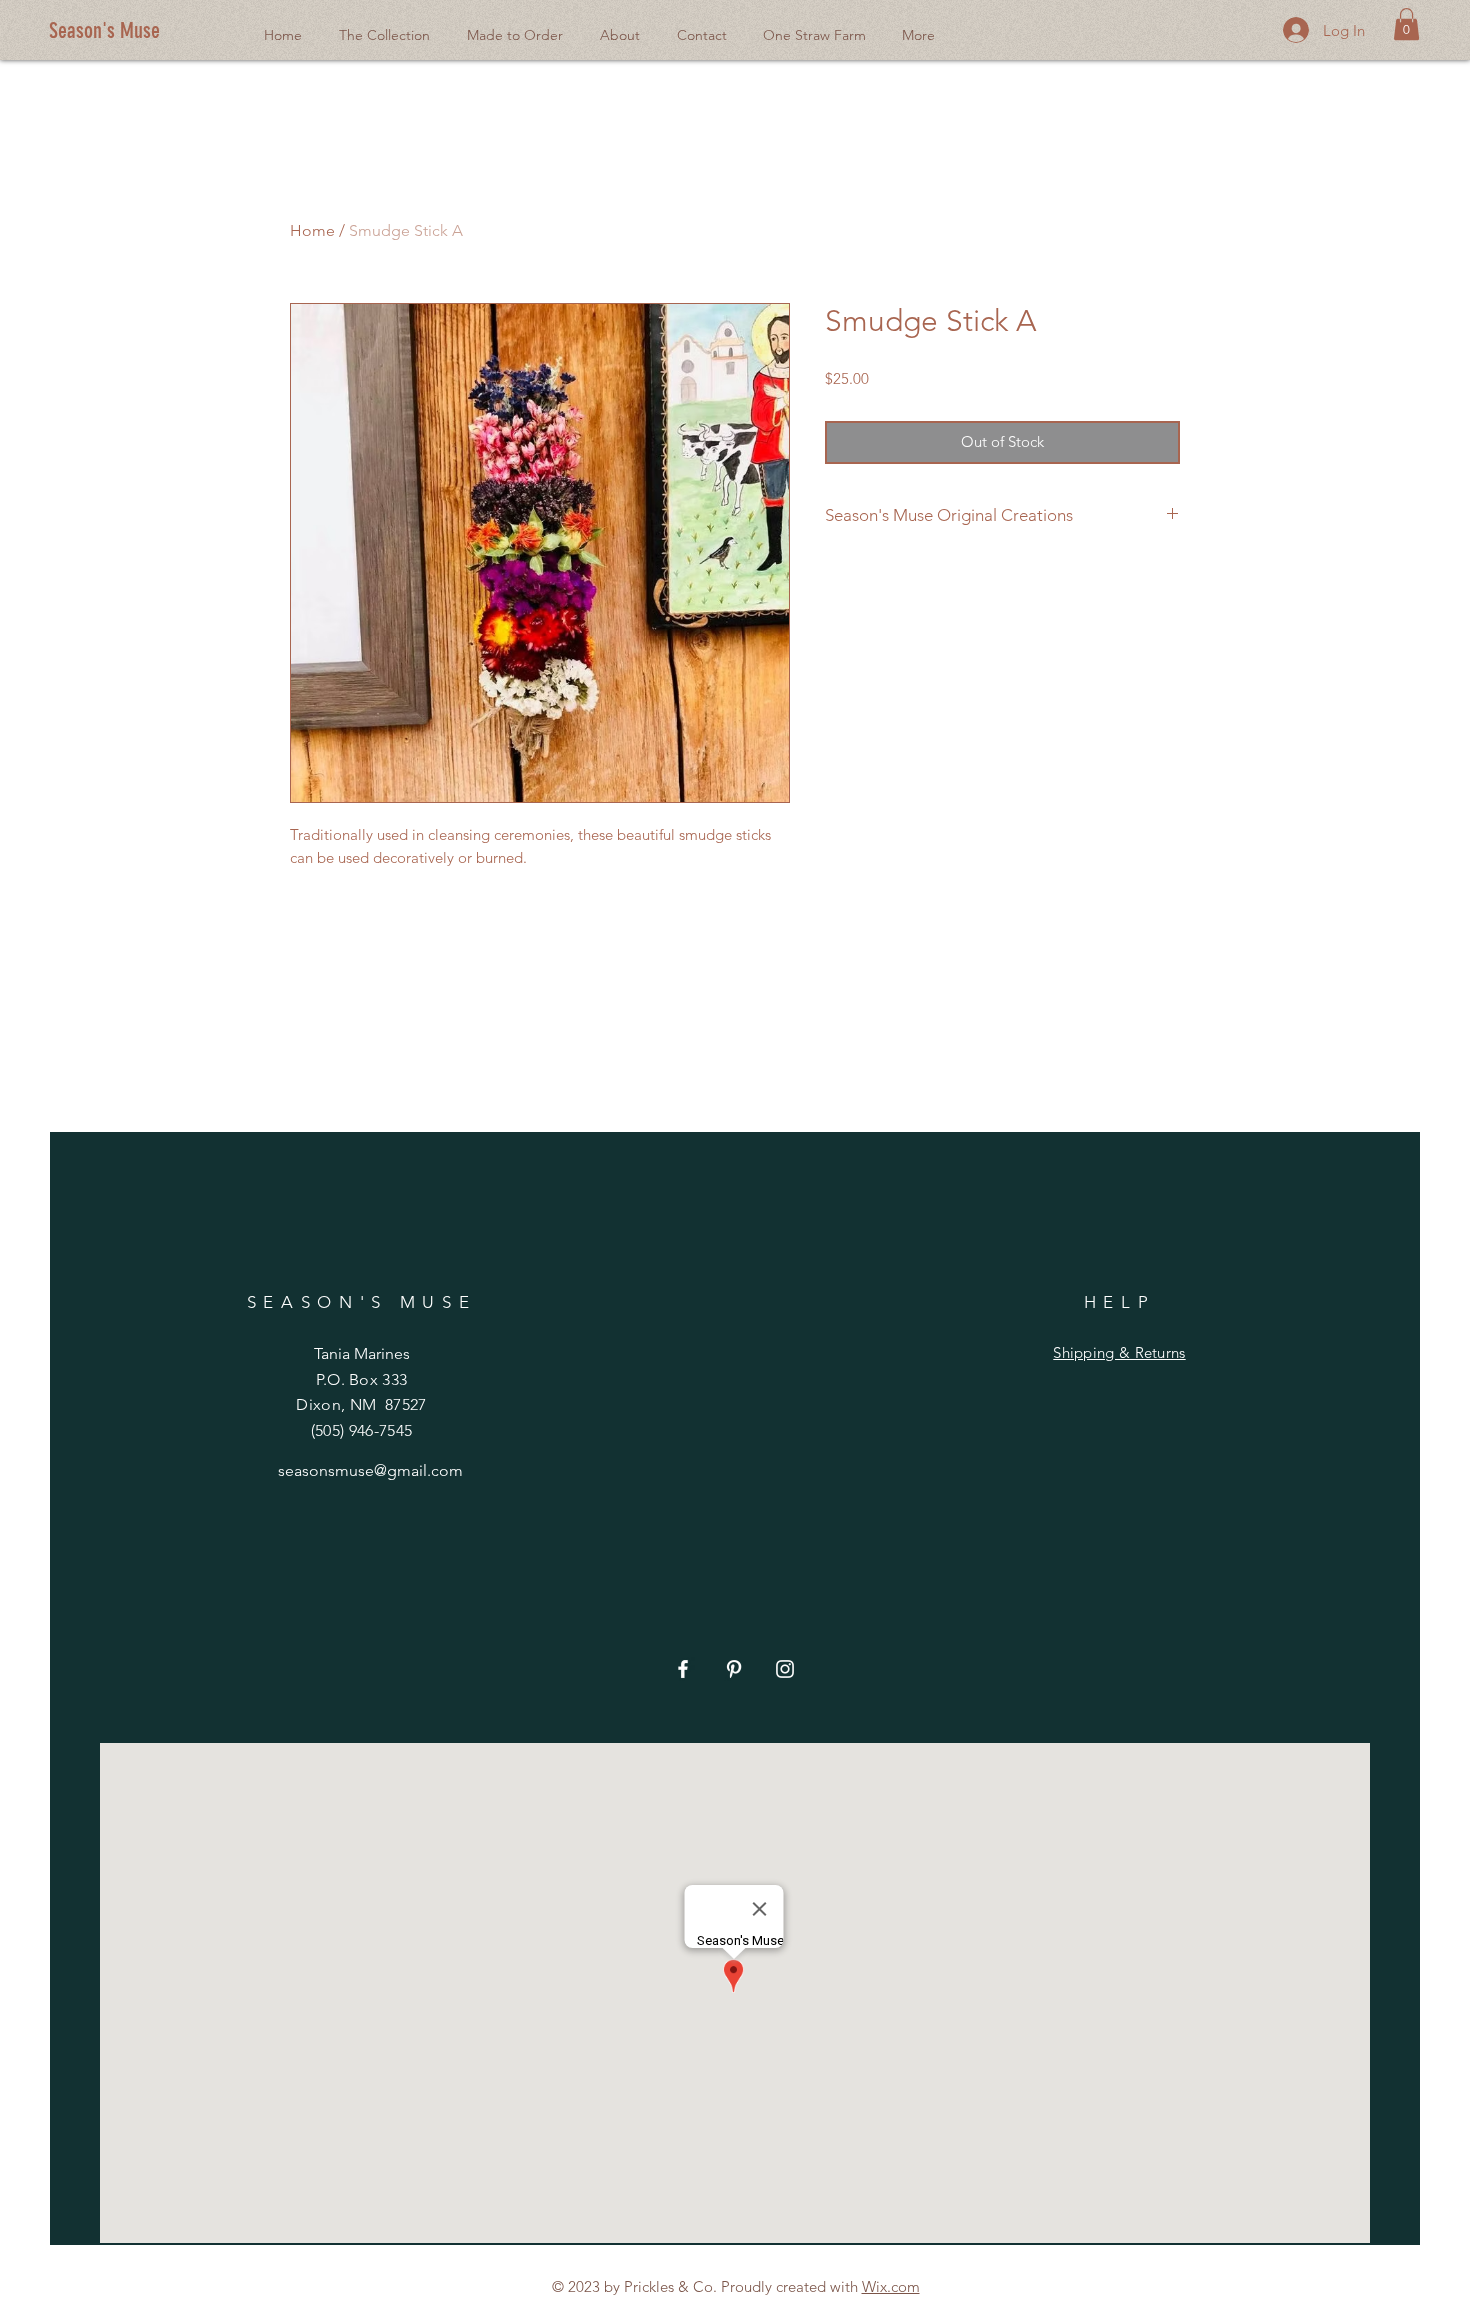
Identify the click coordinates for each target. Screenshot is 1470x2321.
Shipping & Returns (1119, 1352)
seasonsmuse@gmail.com (370, 1470)
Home (312, 230)
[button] (1406, 24)
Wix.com (891, 2286)
